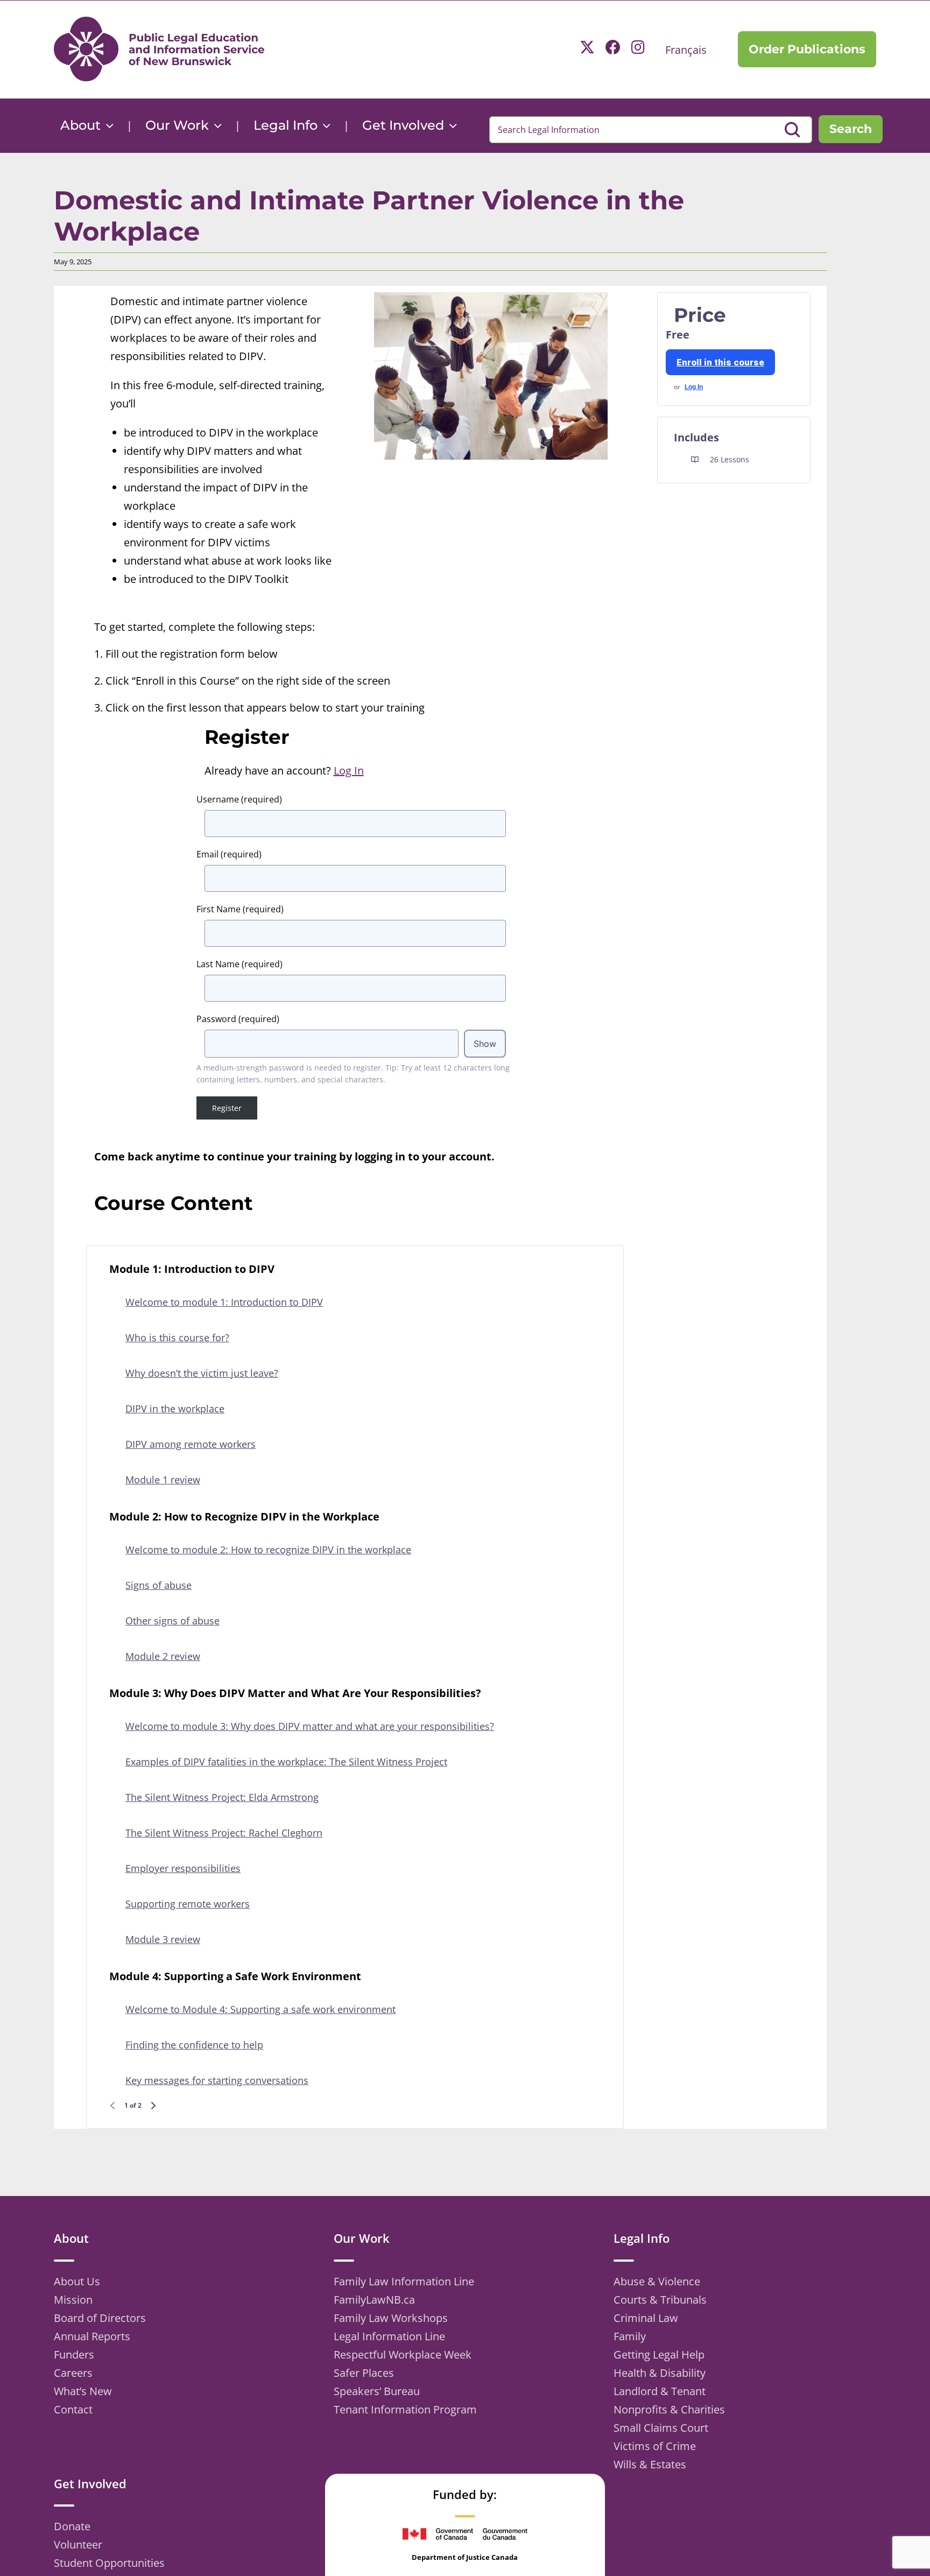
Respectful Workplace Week (403, 2355)
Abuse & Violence (657, 2281)
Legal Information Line (389, 2336)
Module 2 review (163, 1656)
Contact (73, 2409)
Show (485, 1044)
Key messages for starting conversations (217, 2080)
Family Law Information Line (404, 2281)
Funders (74, 2355)
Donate (72, 2526)
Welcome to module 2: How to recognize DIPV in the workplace (268, 1550)
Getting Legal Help (659, 2355)
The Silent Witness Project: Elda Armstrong (222, 1797)
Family (630, 2336)
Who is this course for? (177, 1338)
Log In (694, 387)
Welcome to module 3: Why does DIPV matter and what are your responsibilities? (310, 1726)
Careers (73, 2373)
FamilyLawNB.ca (374, 2300)
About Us (77, 2281)
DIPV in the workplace (175, 1409)
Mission (73, 2300)
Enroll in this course (720, 362)
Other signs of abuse (172, 1621)
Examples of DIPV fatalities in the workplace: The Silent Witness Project (286, 1762)
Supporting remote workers (188, 1904)
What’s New (83, 2391)
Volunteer (78, 2545)
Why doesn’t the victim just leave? (202, 1373)
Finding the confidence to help (194, 2045)
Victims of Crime (655, 2446)
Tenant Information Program (405, 2409)
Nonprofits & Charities (669, 2409)
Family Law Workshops (391, 2318)
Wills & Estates (650, 2464)
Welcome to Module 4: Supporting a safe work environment (260, 2009)
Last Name (239, 964)
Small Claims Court (661, 2428)
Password (238, 1019)
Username (239, 799)
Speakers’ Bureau (377, 2391)
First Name (240, 909)
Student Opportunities (109, 2563)
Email (229, 854)
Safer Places (364, 2373)
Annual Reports (92, 2336)
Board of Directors (100, 2318)
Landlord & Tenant (660, 2391)
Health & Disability (660, 2373)
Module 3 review (163, 1939)
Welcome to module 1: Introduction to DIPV (224, 1302)
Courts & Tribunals (660, 2300)
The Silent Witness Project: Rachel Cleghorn (224, 1833)
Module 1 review (163, 1480)
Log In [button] (349, 770)
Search (851, 129)
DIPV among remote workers (191, 1444)
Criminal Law (646, 2318)
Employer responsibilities (183, 1868)
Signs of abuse (158, 1585)
